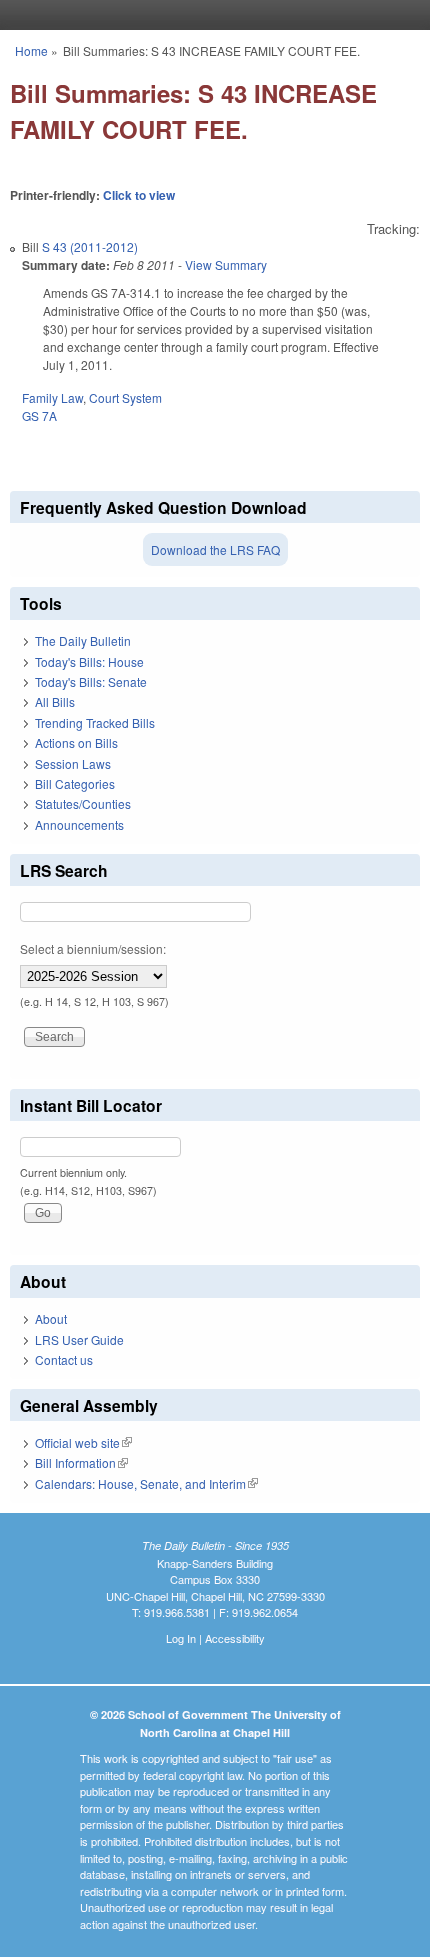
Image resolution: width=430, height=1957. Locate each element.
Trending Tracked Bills (95, 722)
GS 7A (39, 415)
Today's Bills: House (89, 661)
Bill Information (81, 1462)
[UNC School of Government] (210, 15)
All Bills (55, 701)
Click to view (139, 195)
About (51, 1318)
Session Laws (73, 763)
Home (31, 50)
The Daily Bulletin (83, 640)
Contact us (64, 1359)
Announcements (79, 824)
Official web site (83, 1442)
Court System (125, 397)
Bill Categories (75, 783)
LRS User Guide (79, 1339)
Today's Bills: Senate (91, 681)
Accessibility (235, 1638)
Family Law (52, 397)
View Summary (226, 264)
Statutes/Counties (83, 803)
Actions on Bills (76, 742)
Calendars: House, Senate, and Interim (146, 1483)
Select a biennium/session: (93, 948)
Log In (181, 1638)
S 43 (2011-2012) (90, 246)
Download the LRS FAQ (215, 549)
